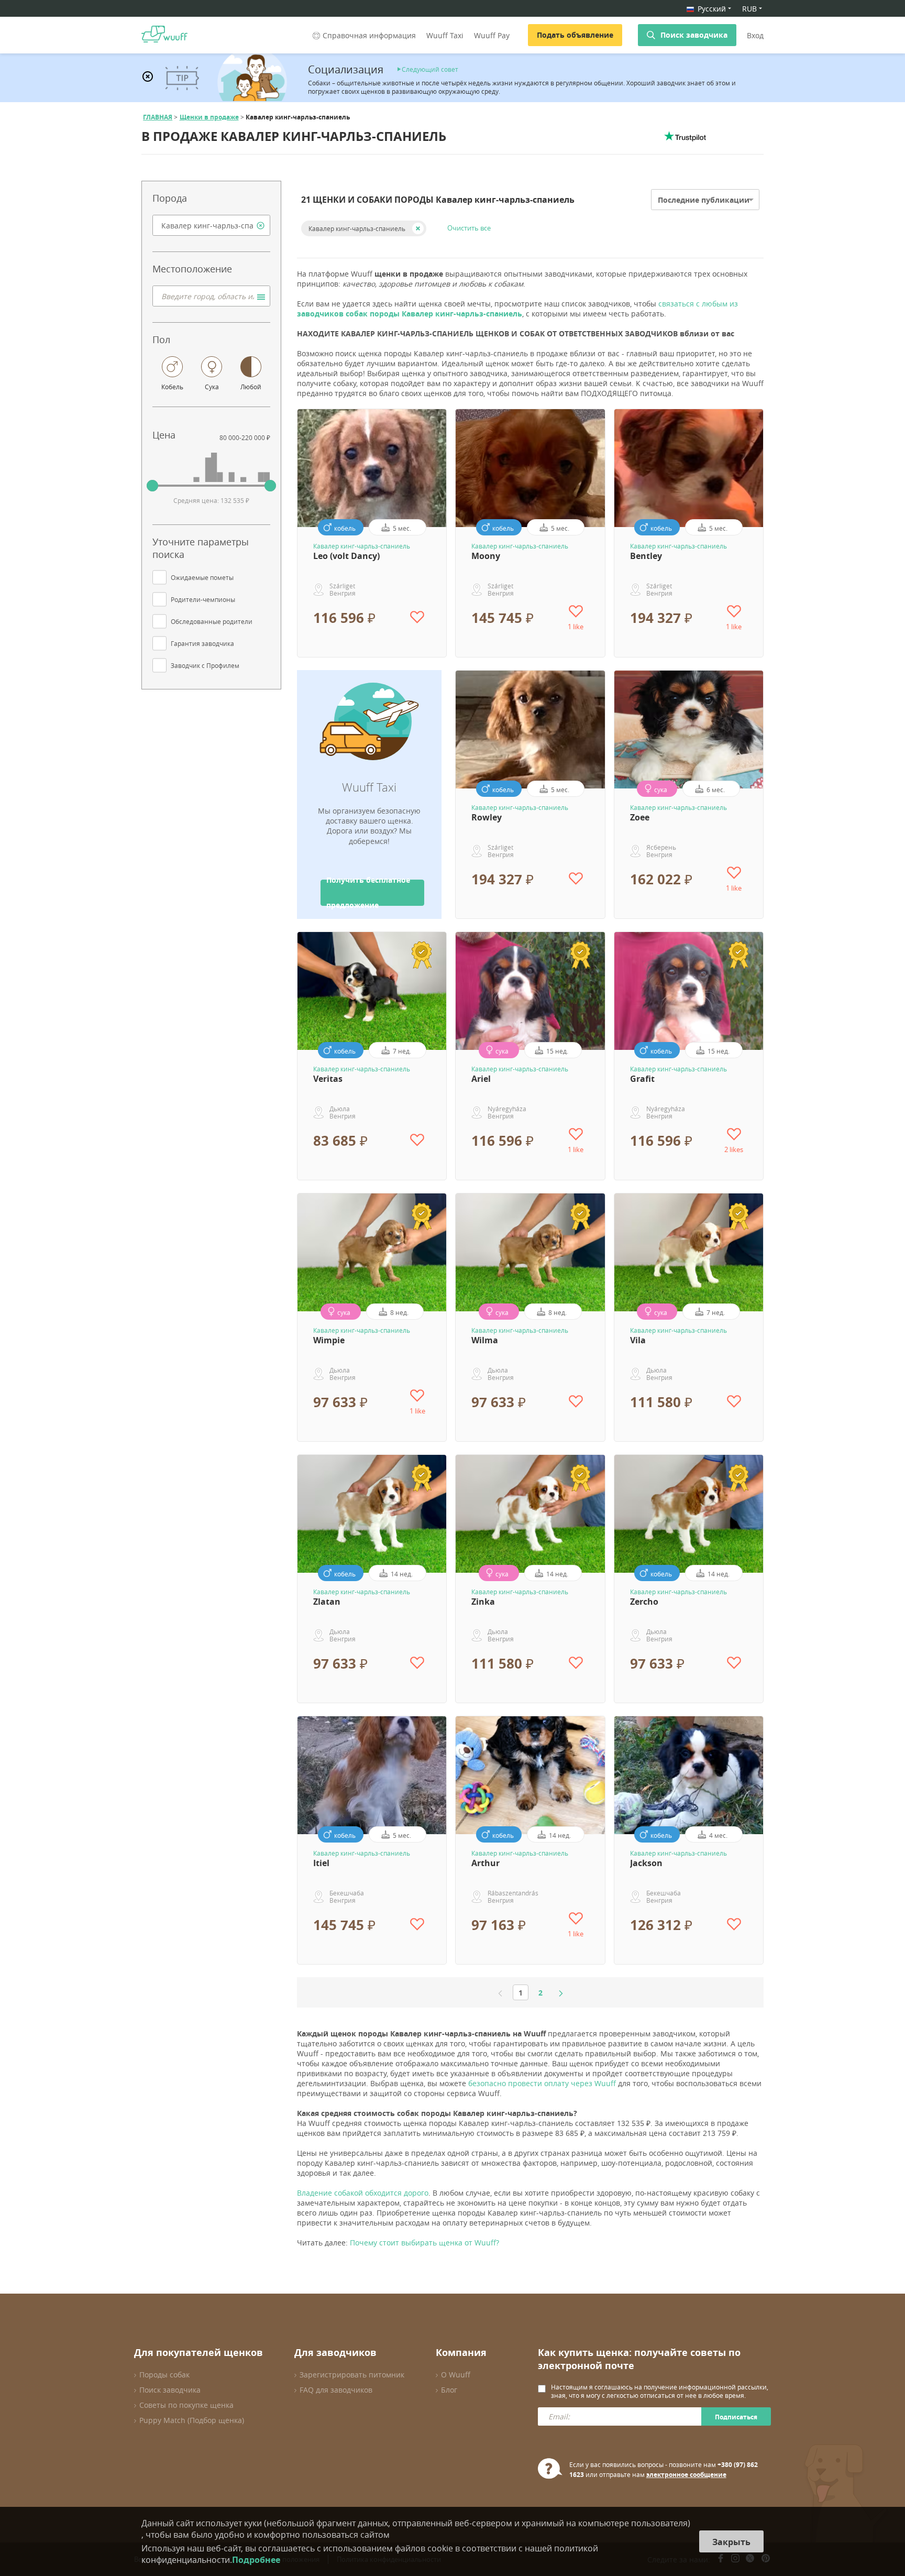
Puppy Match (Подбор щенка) (192, 2420)
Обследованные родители (212, 621)
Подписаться (736, 2417)
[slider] (152, 486)
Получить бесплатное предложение (368, 893)
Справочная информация (369, 35)
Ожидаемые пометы (202, 577)
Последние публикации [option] (704, 200)
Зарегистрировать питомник (352, 2375)
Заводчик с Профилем (205, 665)
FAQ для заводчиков (336, 2390)
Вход (755, 35)
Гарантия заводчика (202, 643)
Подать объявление (575, 35)
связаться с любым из (517, 309)
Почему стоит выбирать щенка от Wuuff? (424, 2243)
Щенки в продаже (209, 117)
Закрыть (731, 2542)
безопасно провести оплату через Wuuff (542, 2083)
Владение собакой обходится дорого (363, 2193)
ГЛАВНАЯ (158, 117)
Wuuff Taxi (445, 35)
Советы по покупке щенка (186, 2405)
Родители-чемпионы (203, 599)
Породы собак (164, 2375)
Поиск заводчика (694, 35)
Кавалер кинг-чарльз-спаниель (357, 228)
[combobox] (211, 225)
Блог (449, 2390)
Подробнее (256, 2560)
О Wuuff (456, 2375)
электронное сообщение (686, 2475)
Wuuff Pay (492, 35)
